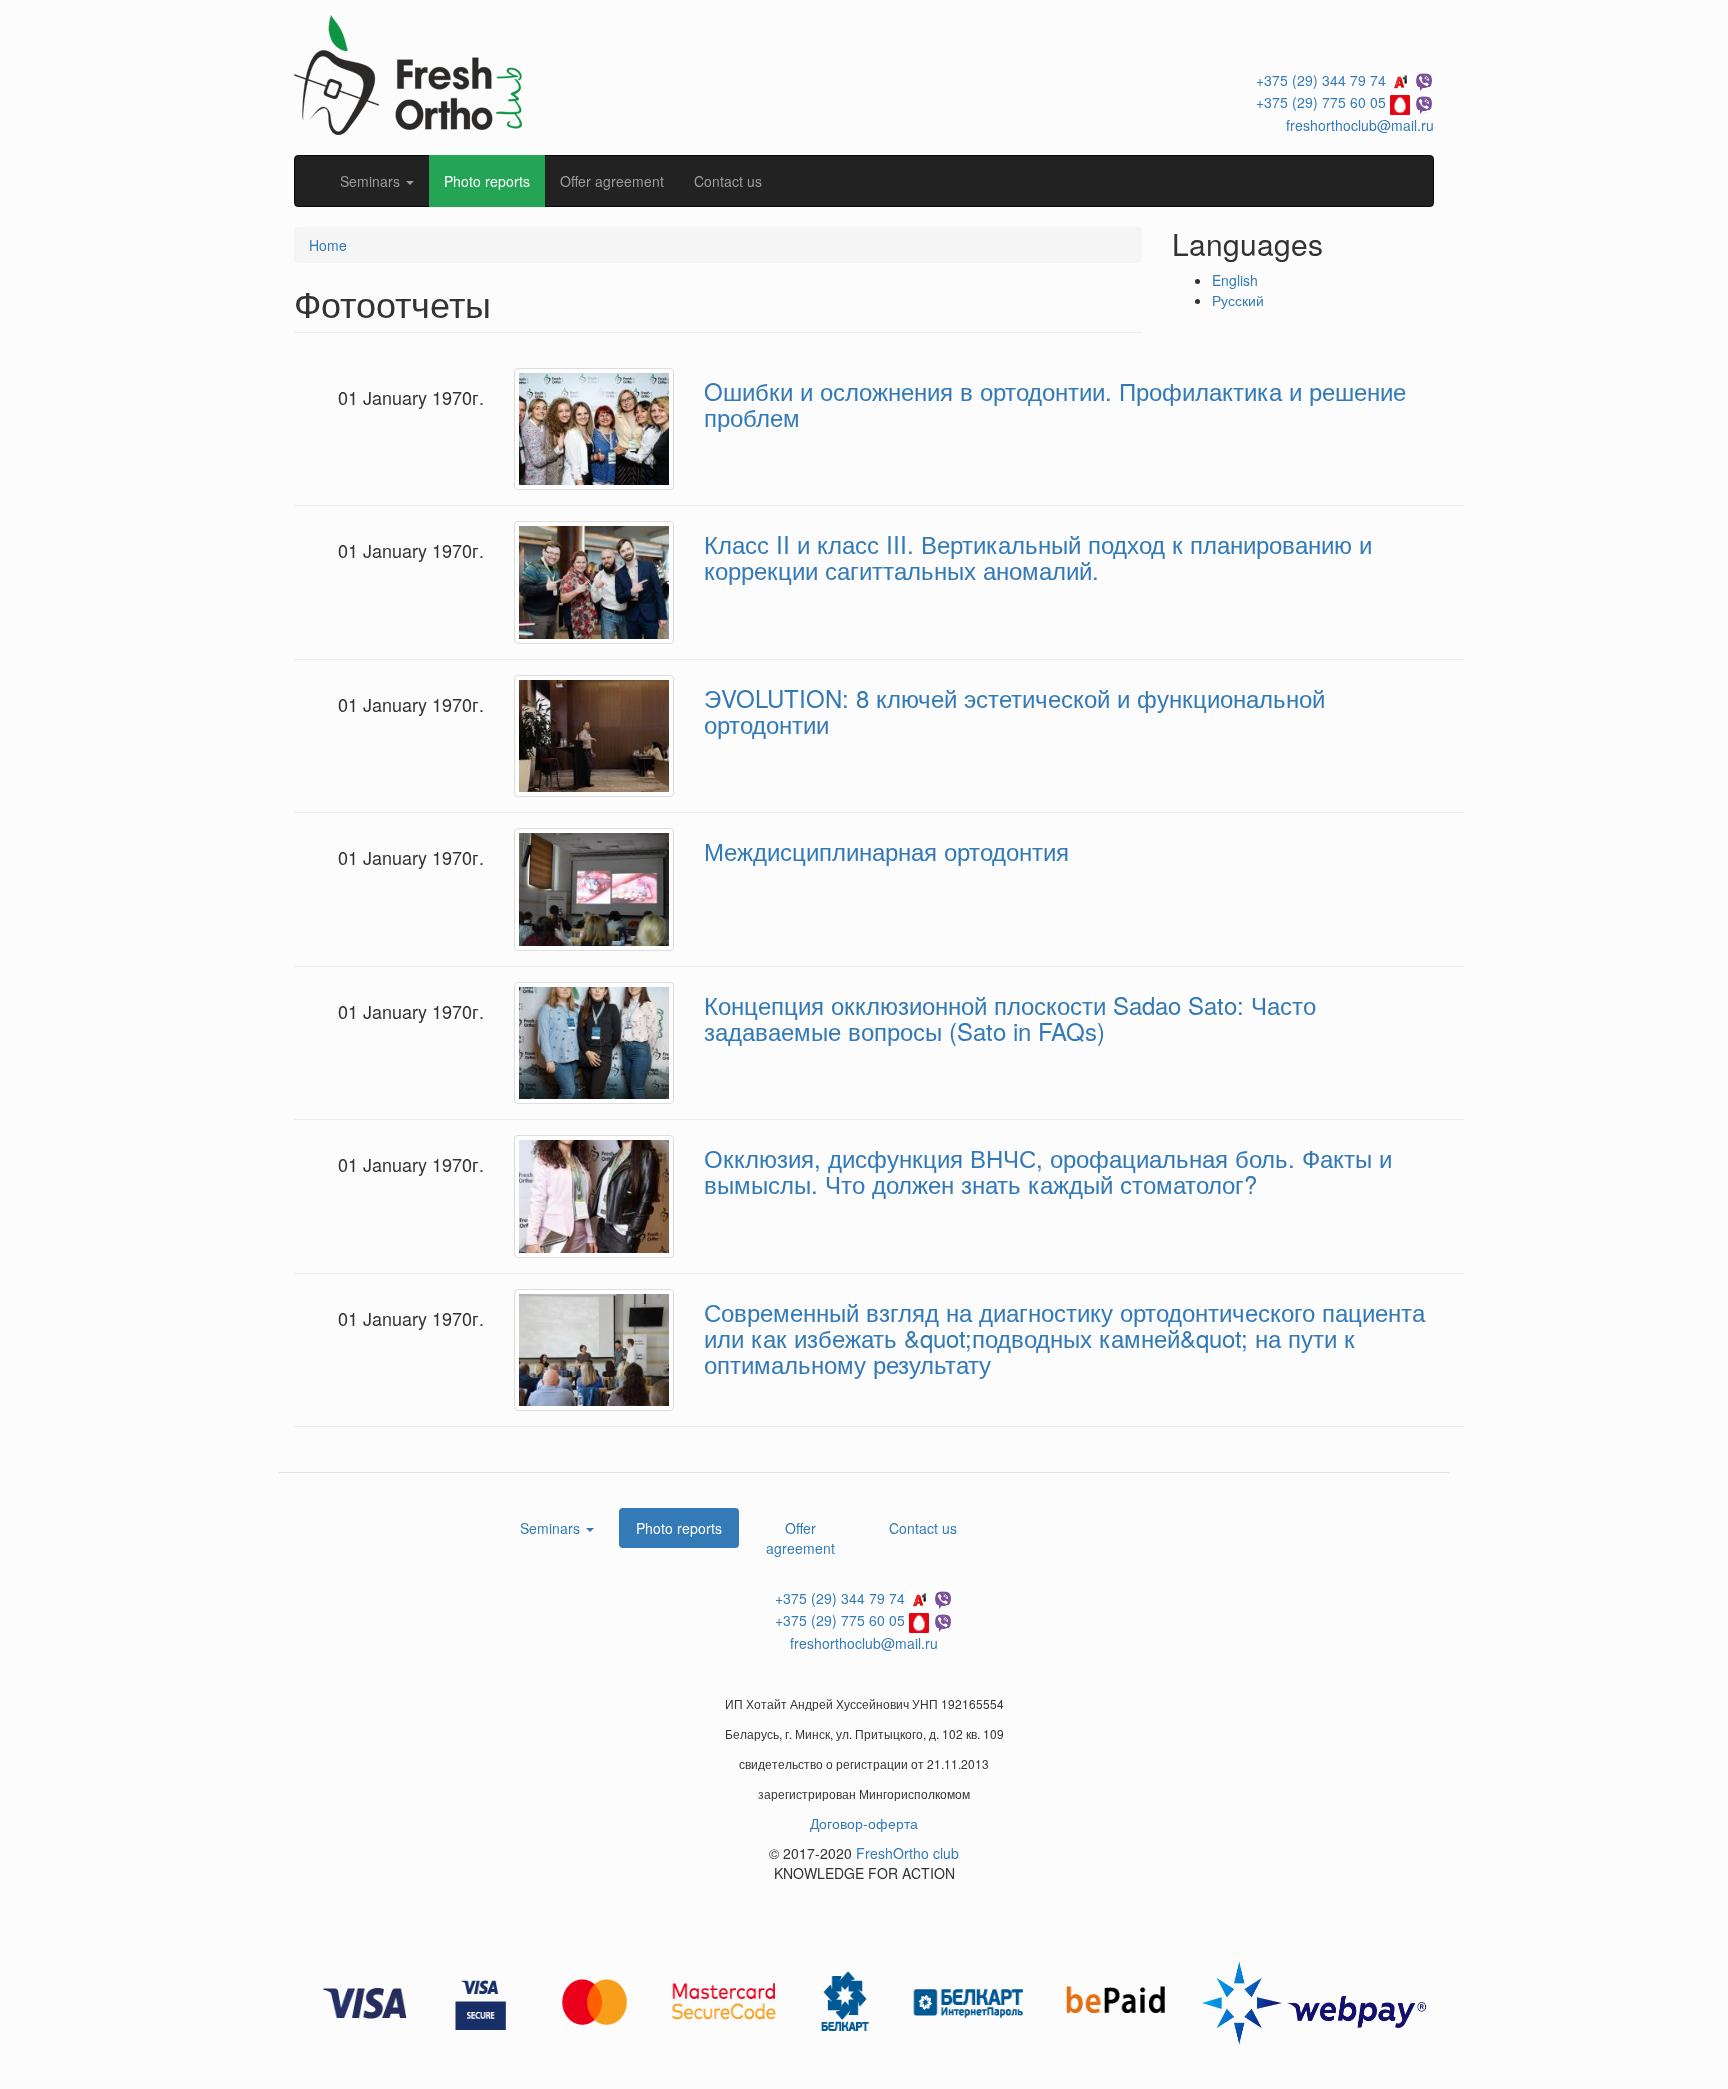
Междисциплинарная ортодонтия (886, 850)
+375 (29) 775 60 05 (1321, 102)
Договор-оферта (864, 1823)
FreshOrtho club (907, 1853)
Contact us (728, 181)
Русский (1238, 300)
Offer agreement (612, 181)
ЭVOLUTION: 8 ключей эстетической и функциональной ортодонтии (1014, 710)
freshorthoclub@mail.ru (1360, 125)
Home (328, 245)
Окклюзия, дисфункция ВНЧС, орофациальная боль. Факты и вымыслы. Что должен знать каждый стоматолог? (1048, 1170)
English (1235, 280)
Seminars (372, 181)
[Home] (408, 73)
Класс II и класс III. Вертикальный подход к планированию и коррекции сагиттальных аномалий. (1038, 556)
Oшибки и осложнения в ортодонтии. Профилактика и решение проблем (1055, 403)
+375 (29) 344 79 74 (1321, 80)
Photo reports (487, 181)
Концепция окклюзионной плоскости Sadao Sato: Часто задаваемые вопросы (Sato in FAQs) (1010, 1017)
